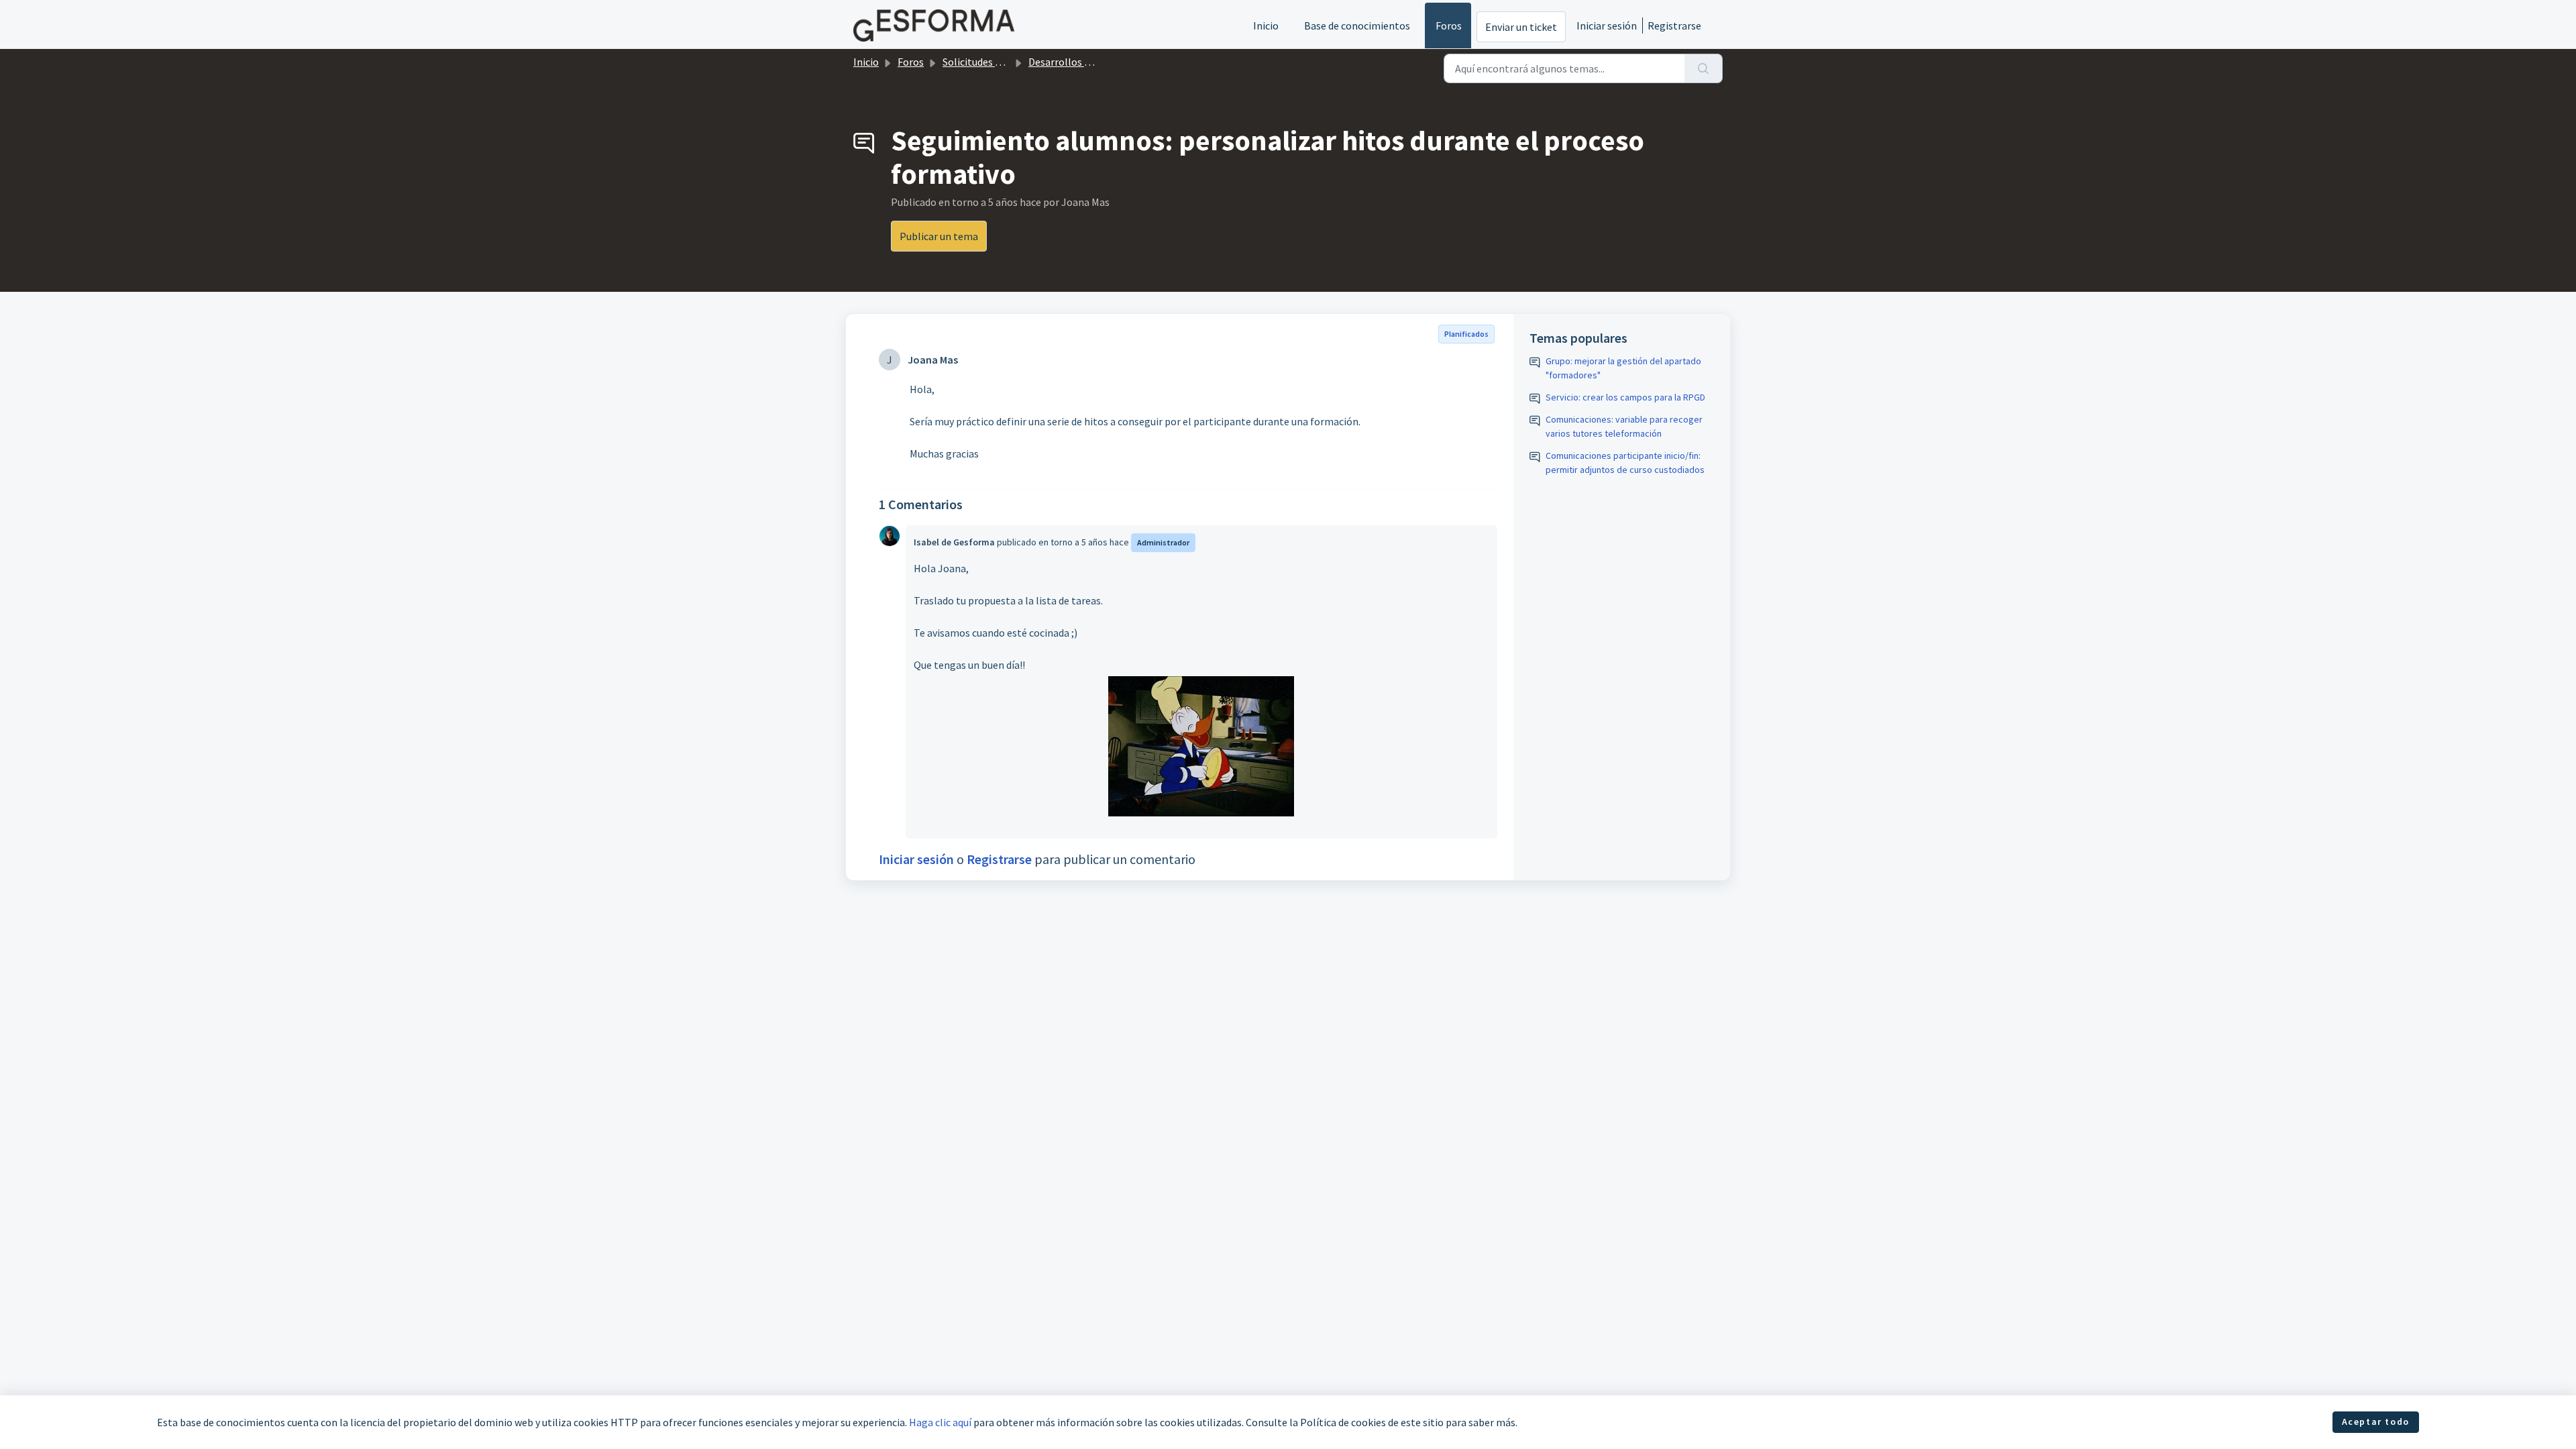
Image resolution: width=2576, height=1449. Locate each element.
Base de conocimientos (1357, 25)
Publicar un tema (939, 236)
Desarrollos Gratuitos (1078, 62)
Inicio (1266, 25)
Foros (1449, 25)
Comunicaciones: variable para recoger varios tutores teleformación (1624, 426)
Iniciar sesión (1607, 25)
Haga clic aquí (940, 1422)
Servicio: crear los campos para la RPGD (1625, 397)
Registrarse (1674, 25)
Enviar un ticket (1521, 27)
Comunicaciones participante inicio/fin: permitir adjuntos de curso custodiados (1625, 463)
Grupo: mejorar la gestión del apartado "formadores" (1623, 368)
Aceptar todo (2376, 1421)
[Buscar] (1704, 68)
